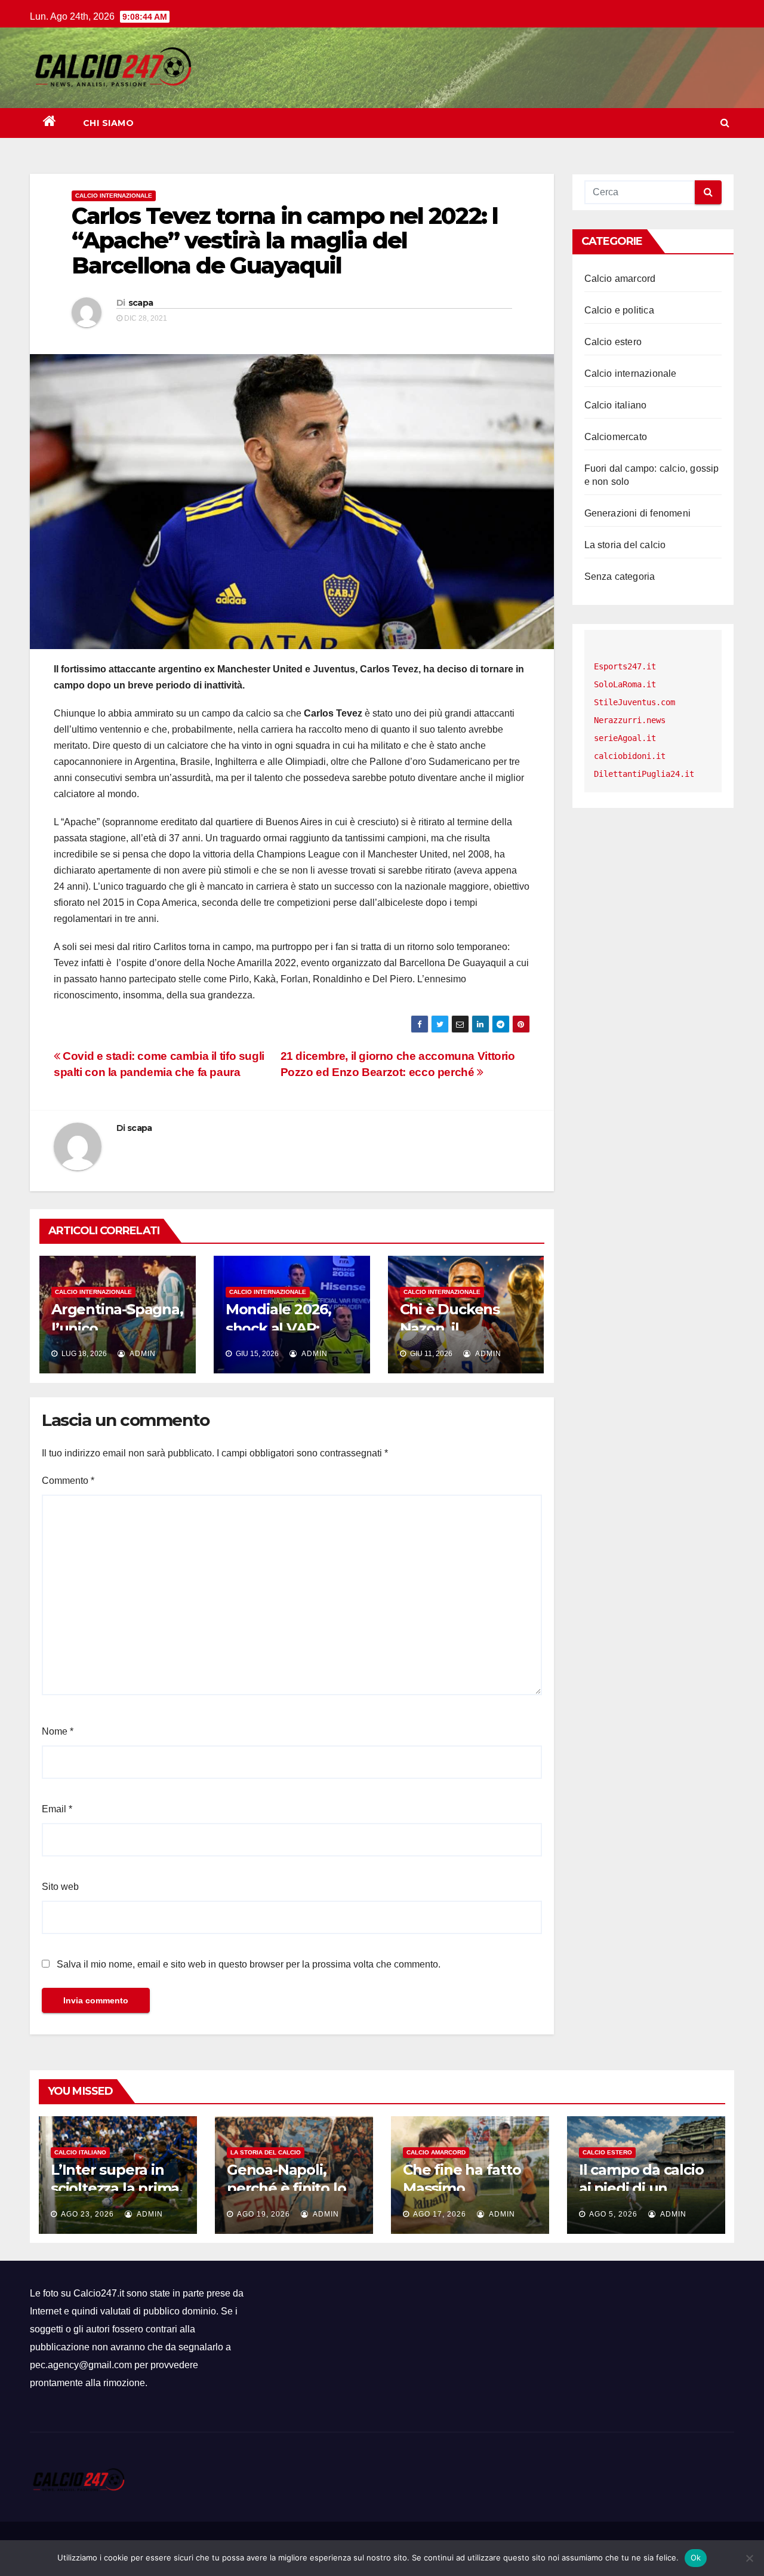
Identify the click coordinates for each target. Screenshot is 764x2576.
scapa (141, 303)
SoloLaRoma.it (625, 684)
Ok (696, 2557)
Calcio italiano (616, 405)
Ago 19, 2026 (264, 2214)
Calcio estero (613, 342)
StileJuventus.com (634, 702)
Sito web (60, 1887)
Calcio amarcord (620, 279)
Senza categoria (620, 577)
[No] (749, 2558)
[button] (725, 123)
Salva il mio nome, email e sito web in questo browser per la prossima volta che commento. (249, 1964)
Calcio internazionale (114, 196)
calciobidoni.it (630, 756)
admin (142, 1354)
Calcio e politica (619, 310)
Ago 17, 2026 (440, 2214)
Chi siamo (109, 123)
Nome (58, 1731)
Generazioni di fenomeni (638, 513)
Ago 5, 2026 (613, 2214)
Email (57, 1809)
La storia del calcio (625, 545)
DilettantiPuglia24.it (644, 774)
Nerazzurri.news (630, 720)
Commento (68, 1481)
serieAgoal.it (625, 738)
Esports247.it (625, 666)
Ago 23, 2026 (87, 2214)
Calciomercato (616, 437)
